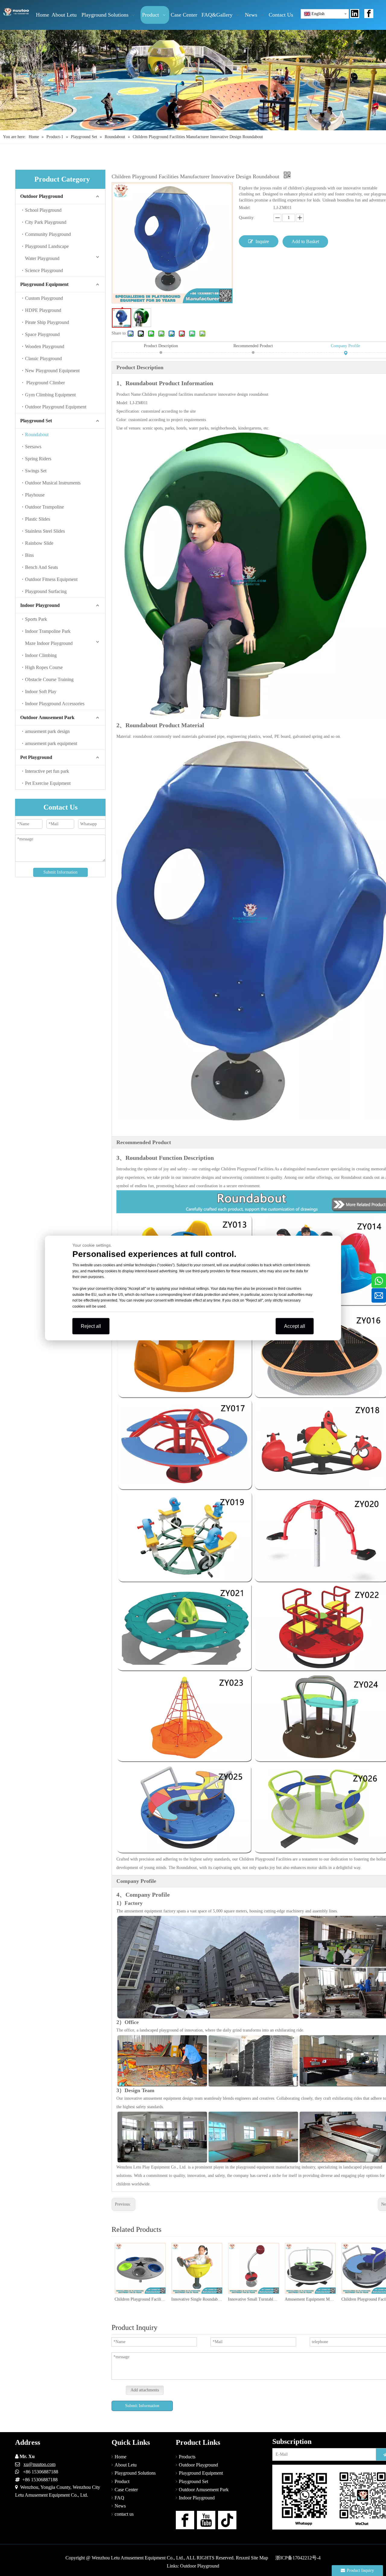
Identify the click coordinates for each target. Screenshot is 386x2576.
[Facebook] (369, 14)
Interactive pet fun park (47, 771)
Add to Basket (305, 241)
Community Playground (48, 234)
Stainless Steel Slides (45, 531)
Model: (245, 208)
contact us (124, 2514)
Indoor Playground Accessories (55, 704)
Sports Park (36, 619)
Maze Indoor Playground (49, 643)
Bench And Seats (41, 567)
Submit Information (60, 872)
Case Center (126, 2490)
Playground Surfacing (46, 591)
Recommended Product (253, 346)
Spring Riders (38, 459)
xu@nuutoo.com (40, 2464)
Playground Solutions (135, 2473)
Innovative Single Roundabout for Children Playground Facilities (140, 2299)
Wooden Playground (45, 346)
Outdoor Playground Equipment (56, 407)
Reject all (91, 1326)
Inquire (262, 241)
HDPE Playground (43, 310)
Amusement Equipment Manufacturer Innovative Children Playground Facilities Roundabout (253, 2299)
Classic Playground (43, 358)
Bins (29, 555)
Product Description (161, 346)
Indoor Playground (40, 605)
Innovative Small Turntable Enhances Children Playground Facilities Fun (197, 2299)
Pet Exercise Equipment (48, 783)
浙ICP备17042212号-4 (298, 2558)
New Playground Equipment (52, 371)
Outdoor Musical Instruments (53, 483)
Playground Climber (45, 383)
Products (187, 2457)
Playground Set (36, 421)
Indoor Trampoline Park (48, 631)
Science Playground (44, 270)
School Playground (43, 210)
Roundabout (37, 435)
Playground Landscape (47, 246)
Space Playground (42, 334)
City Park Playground (46, 222)
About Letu (126, 2465)
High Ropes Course (44, 667)
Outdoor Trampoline (44, 507)
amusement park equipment (51, 743)
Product (122, 2481)
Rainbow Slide (39, 543)
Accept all (295, 1326)
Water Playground (42, 258)
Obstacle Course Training (49, 679)
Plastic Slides (38, 519)
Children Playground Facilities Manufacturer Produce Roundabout (310, 2299)
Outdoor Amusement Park (47, 717)
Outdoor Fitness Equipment (51, 579)
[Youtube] (206, 2520)
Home (120, 2457)
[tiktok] (227, 2520)
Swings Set (36, 471)
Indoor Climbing (41, 655)
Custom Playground (44, 298)
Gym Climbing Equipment (50, 395)
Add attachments (145, 2390)
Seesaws (33, 447)
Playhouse (35, 495)
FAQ (119, 2498)
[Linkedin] (355, 14)
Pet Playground (36, 757)
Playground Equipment (44, 284)
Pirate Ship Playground (47, 322)
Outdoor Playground (42, 196)
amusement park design (47, 731)
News (120, 2506)
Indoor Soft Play (41, 692)
